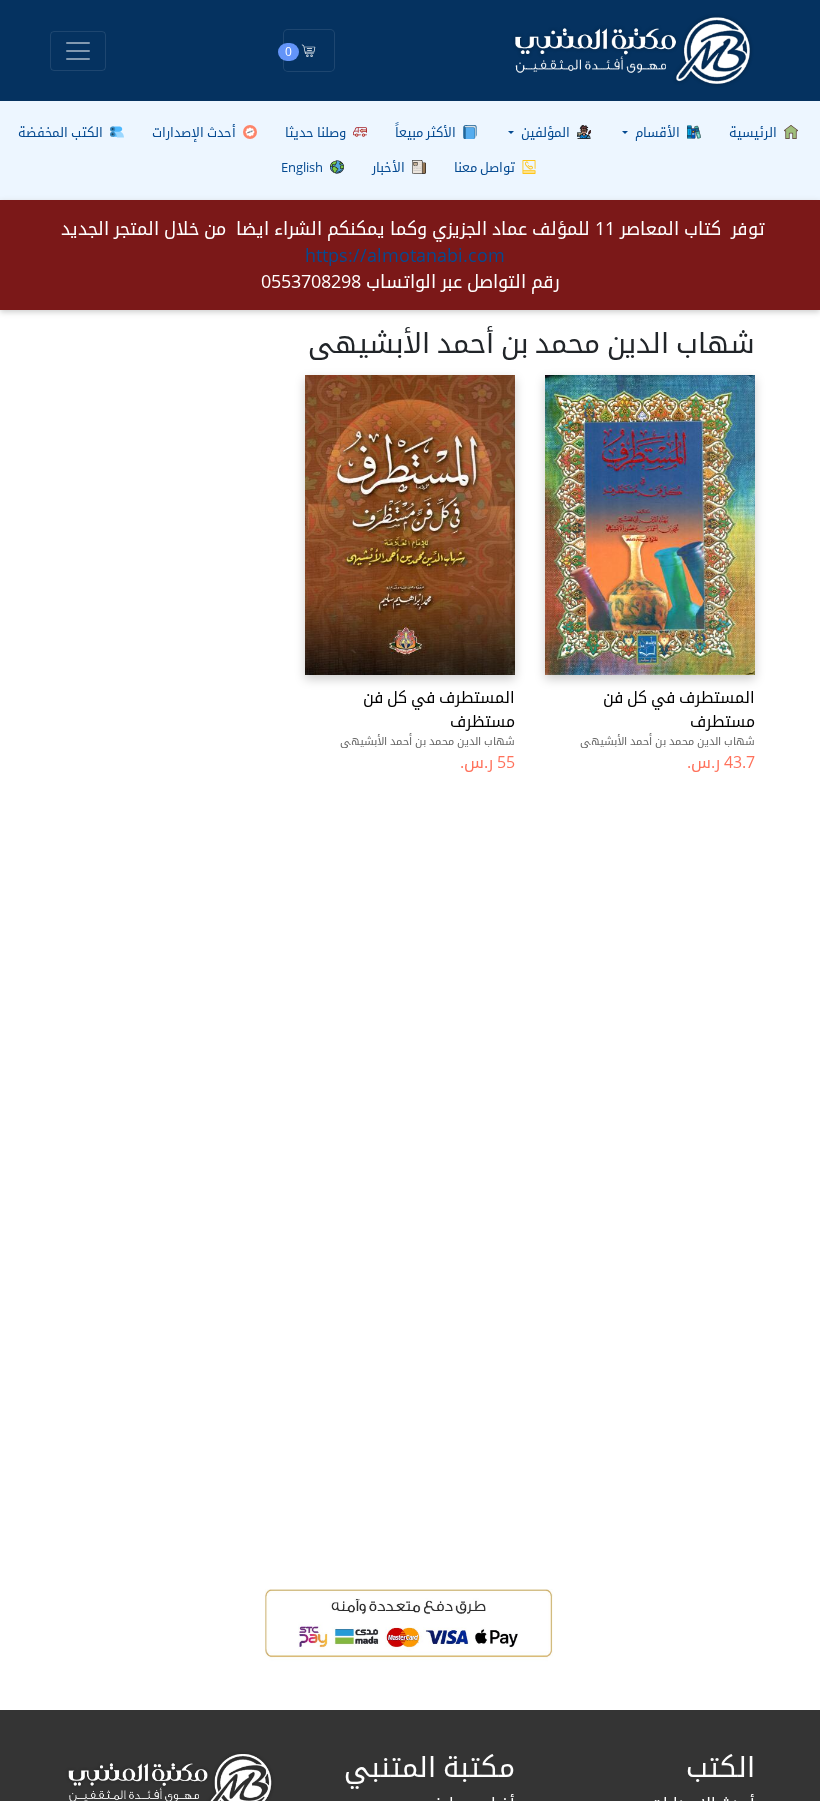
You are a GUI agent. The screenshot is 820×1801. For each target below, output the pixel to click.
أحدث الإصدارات (195, 132)
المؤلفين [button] (545, 132)
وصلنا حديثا (317, 132)
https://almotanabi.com (405, 255)
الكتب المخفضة (62, 132)
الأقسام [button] (657, 132)
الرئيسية (754, 132)
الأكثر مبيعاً (427, 132)
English (303, 167)
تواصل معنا (486, 167)
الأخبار (390, 167)
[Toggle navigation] (78, 51)
